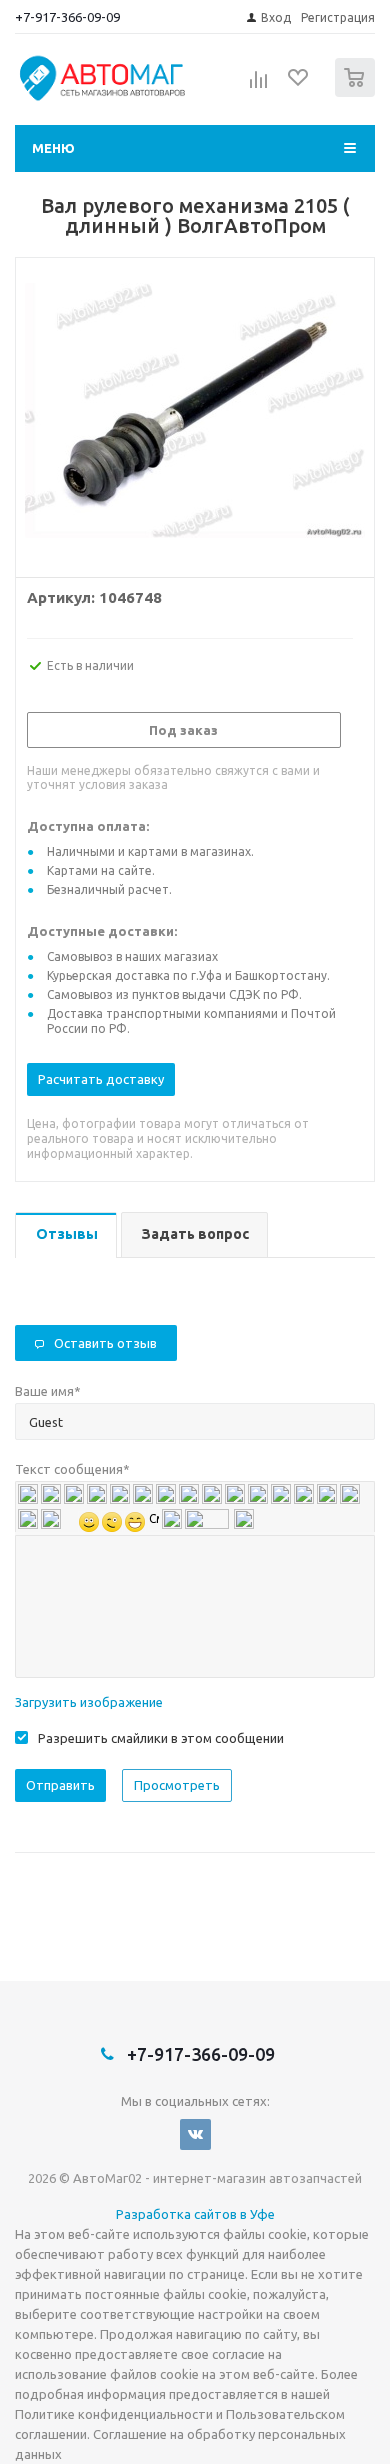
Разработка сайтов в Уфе (195, 2214)
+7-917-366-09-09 (67, 17)
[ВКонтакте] (195, 2134)
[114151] (195, 413)
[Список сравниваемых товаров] (259, 86)
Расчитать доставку (101, 1079)
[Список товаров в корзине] (357, 92)
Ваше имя (48, 1391)
